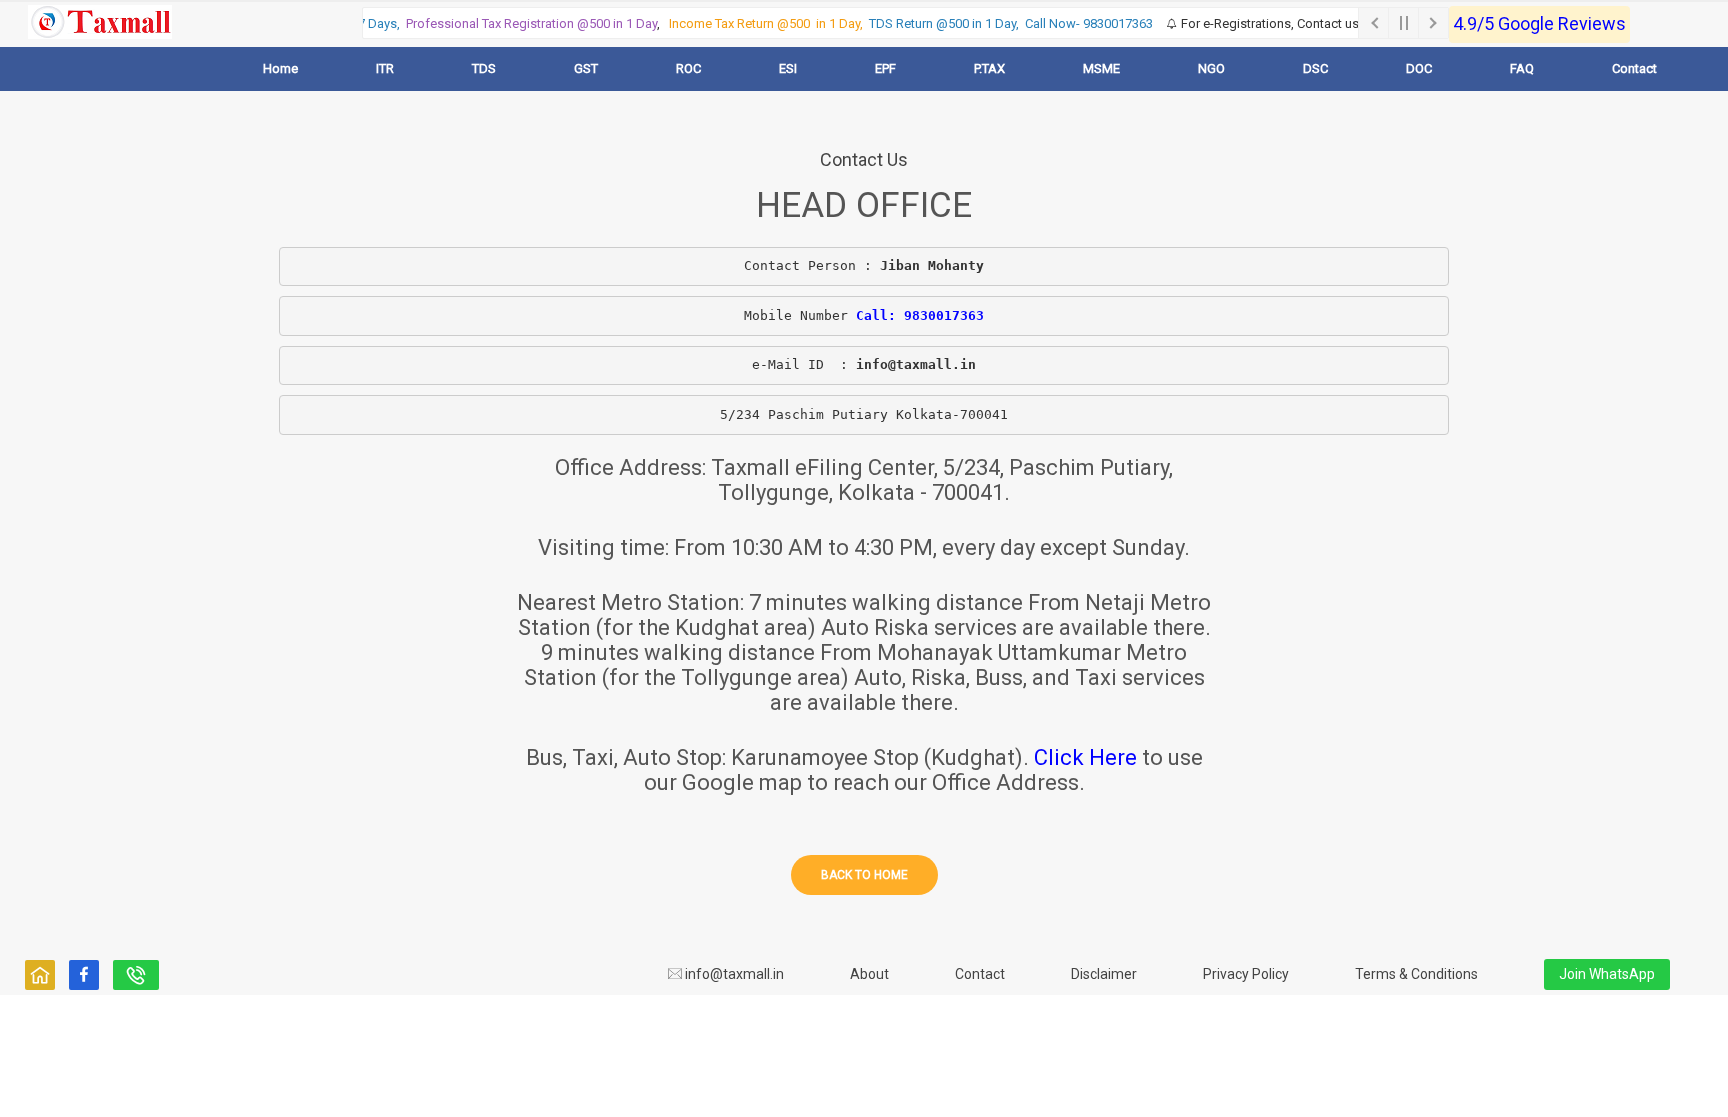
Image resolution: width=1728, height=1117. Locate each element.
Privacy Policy (1246, 974)
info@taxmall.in (733, 974)
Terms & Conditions (1416, 974)
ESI (788, 68)
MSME (1101, 68)
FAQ (1522, 68)
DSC (1315, 68)
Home (280, 68)
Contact (1634, 68)
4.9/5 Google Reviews (1539, 23)
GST (586, 68)
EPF (885, 68)
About (869, 974)
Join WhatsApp (1607, 974)
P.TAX (989, 68)
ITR (385, 68)
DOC (1419, 68)
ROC (688, 68)
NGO (1211, 68)
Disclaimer (1104, 974)
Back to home (864, 875)
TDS (484, 68)
